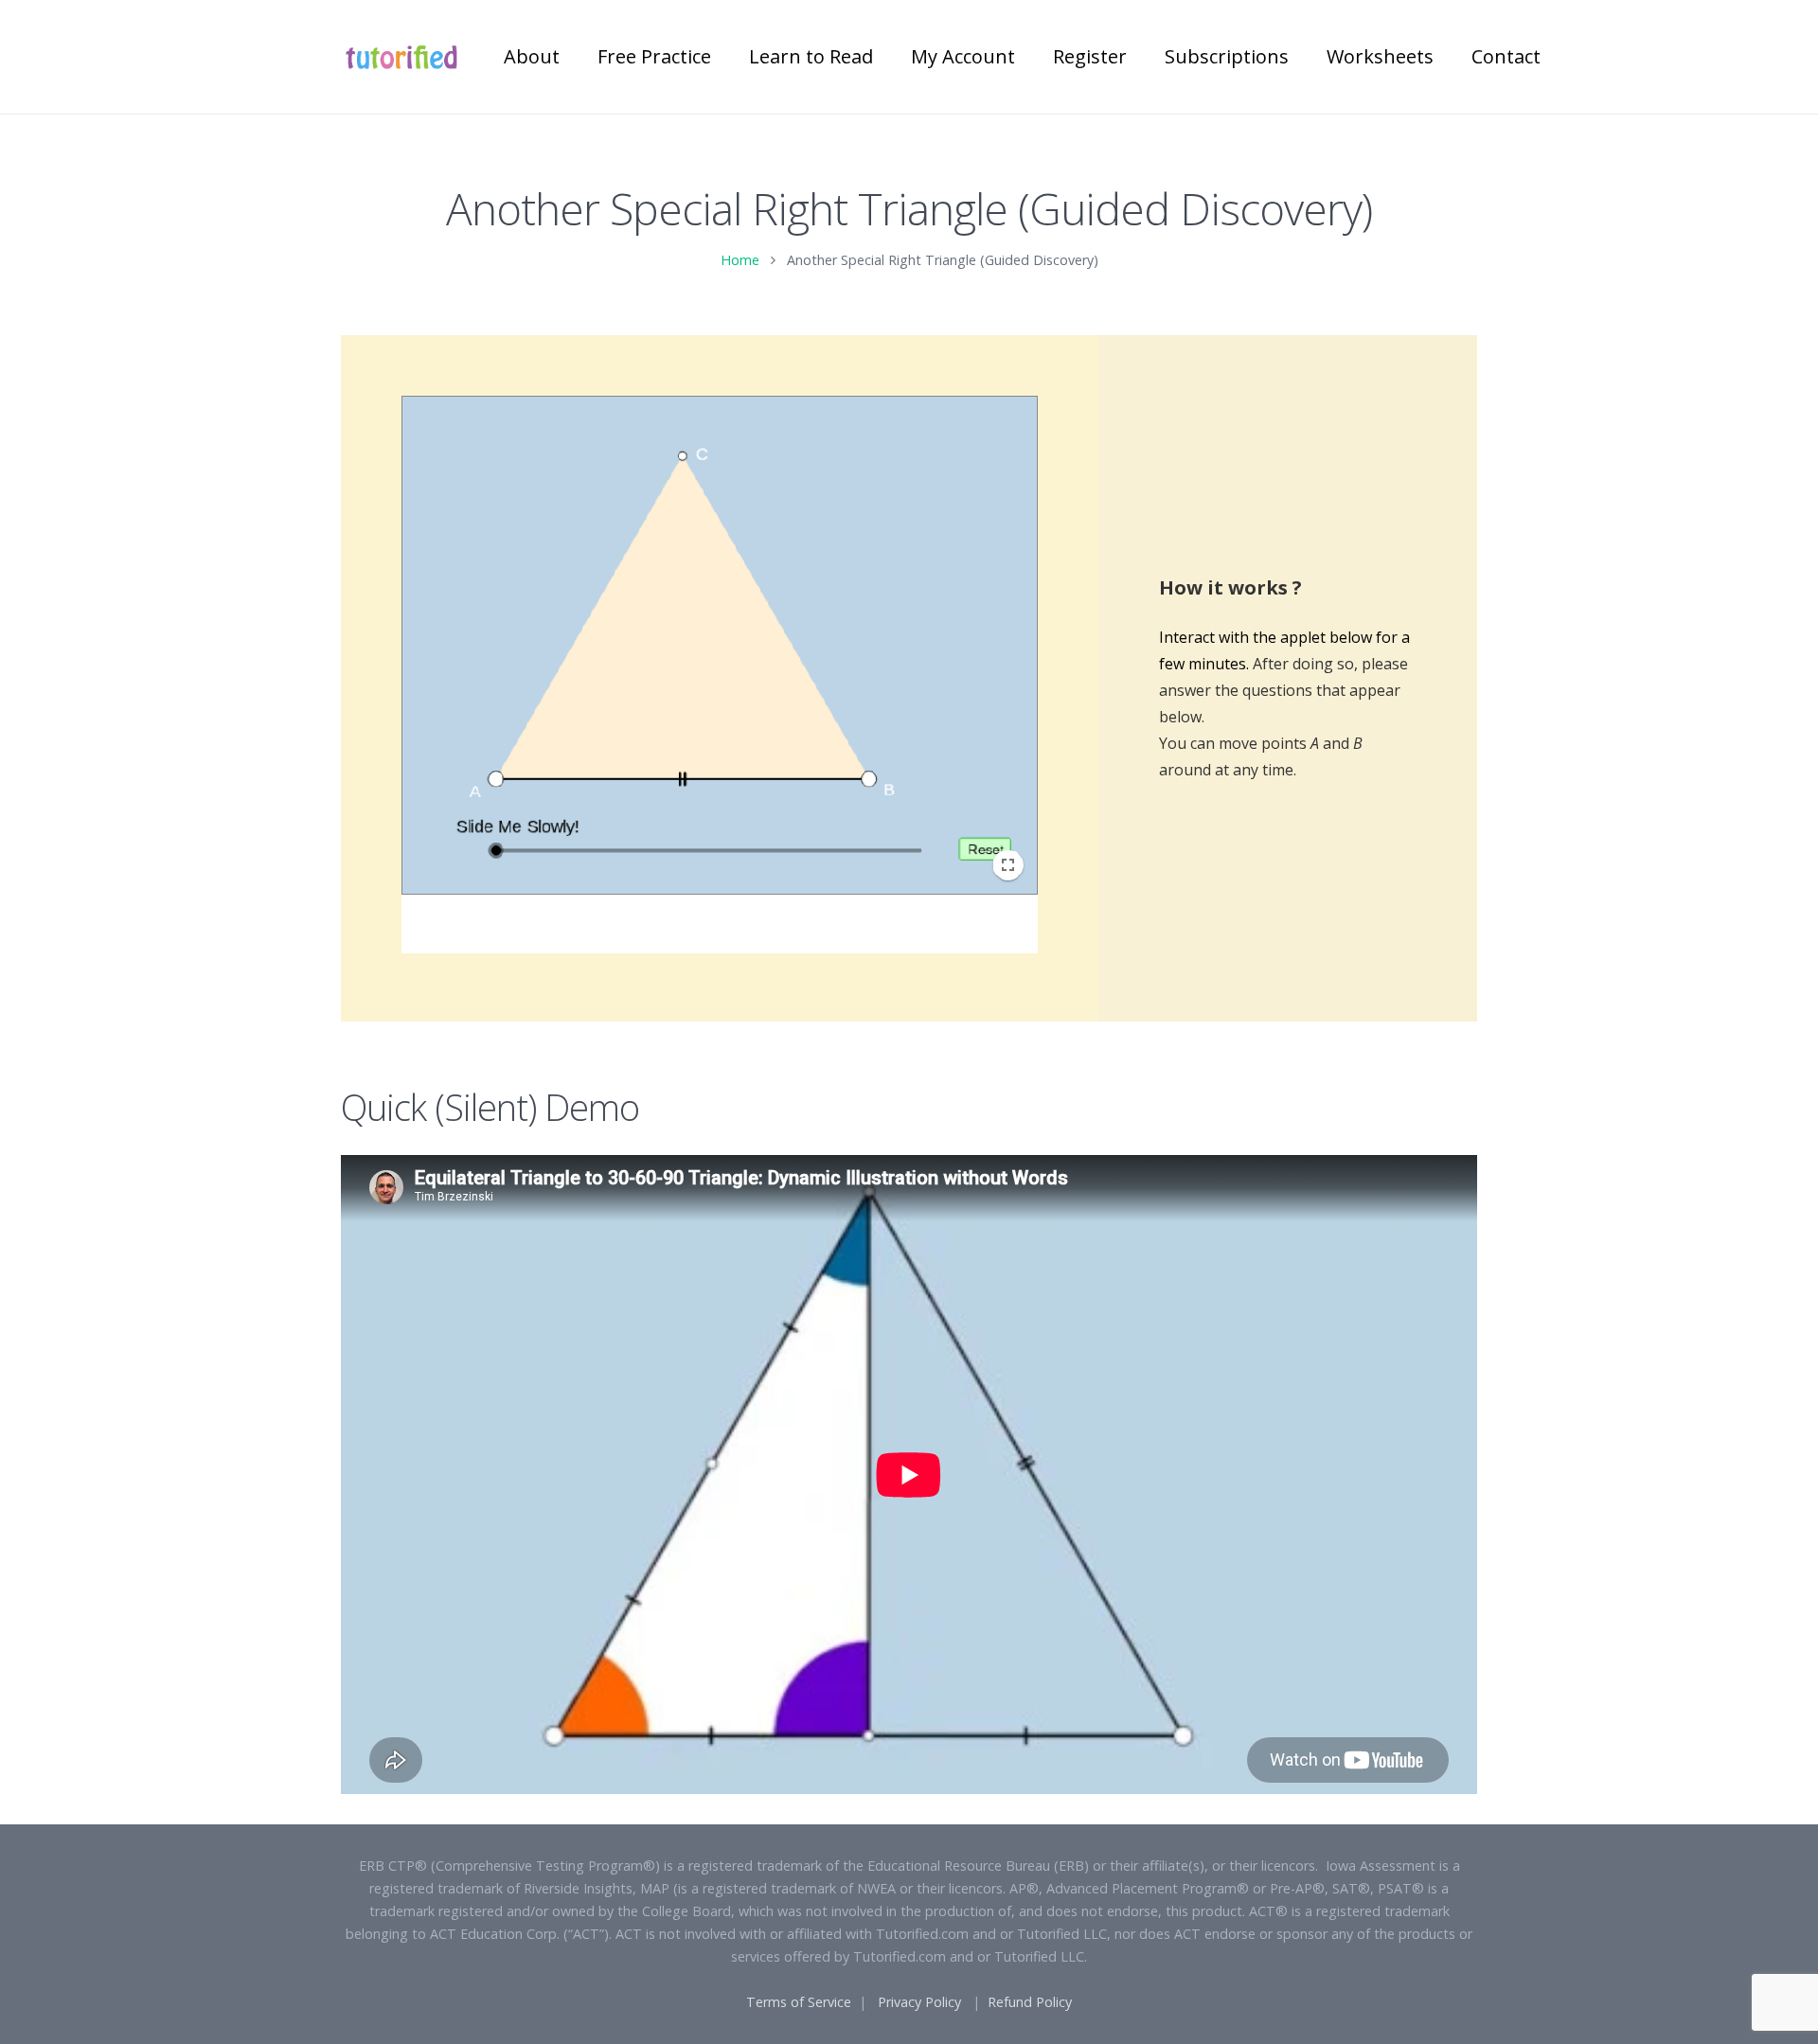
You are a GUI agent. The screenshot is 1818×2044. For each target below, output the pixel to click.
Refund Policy (1030, 2002)
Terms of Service (799, 2002)
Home (740, 260)
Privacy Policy (919, 2002)
